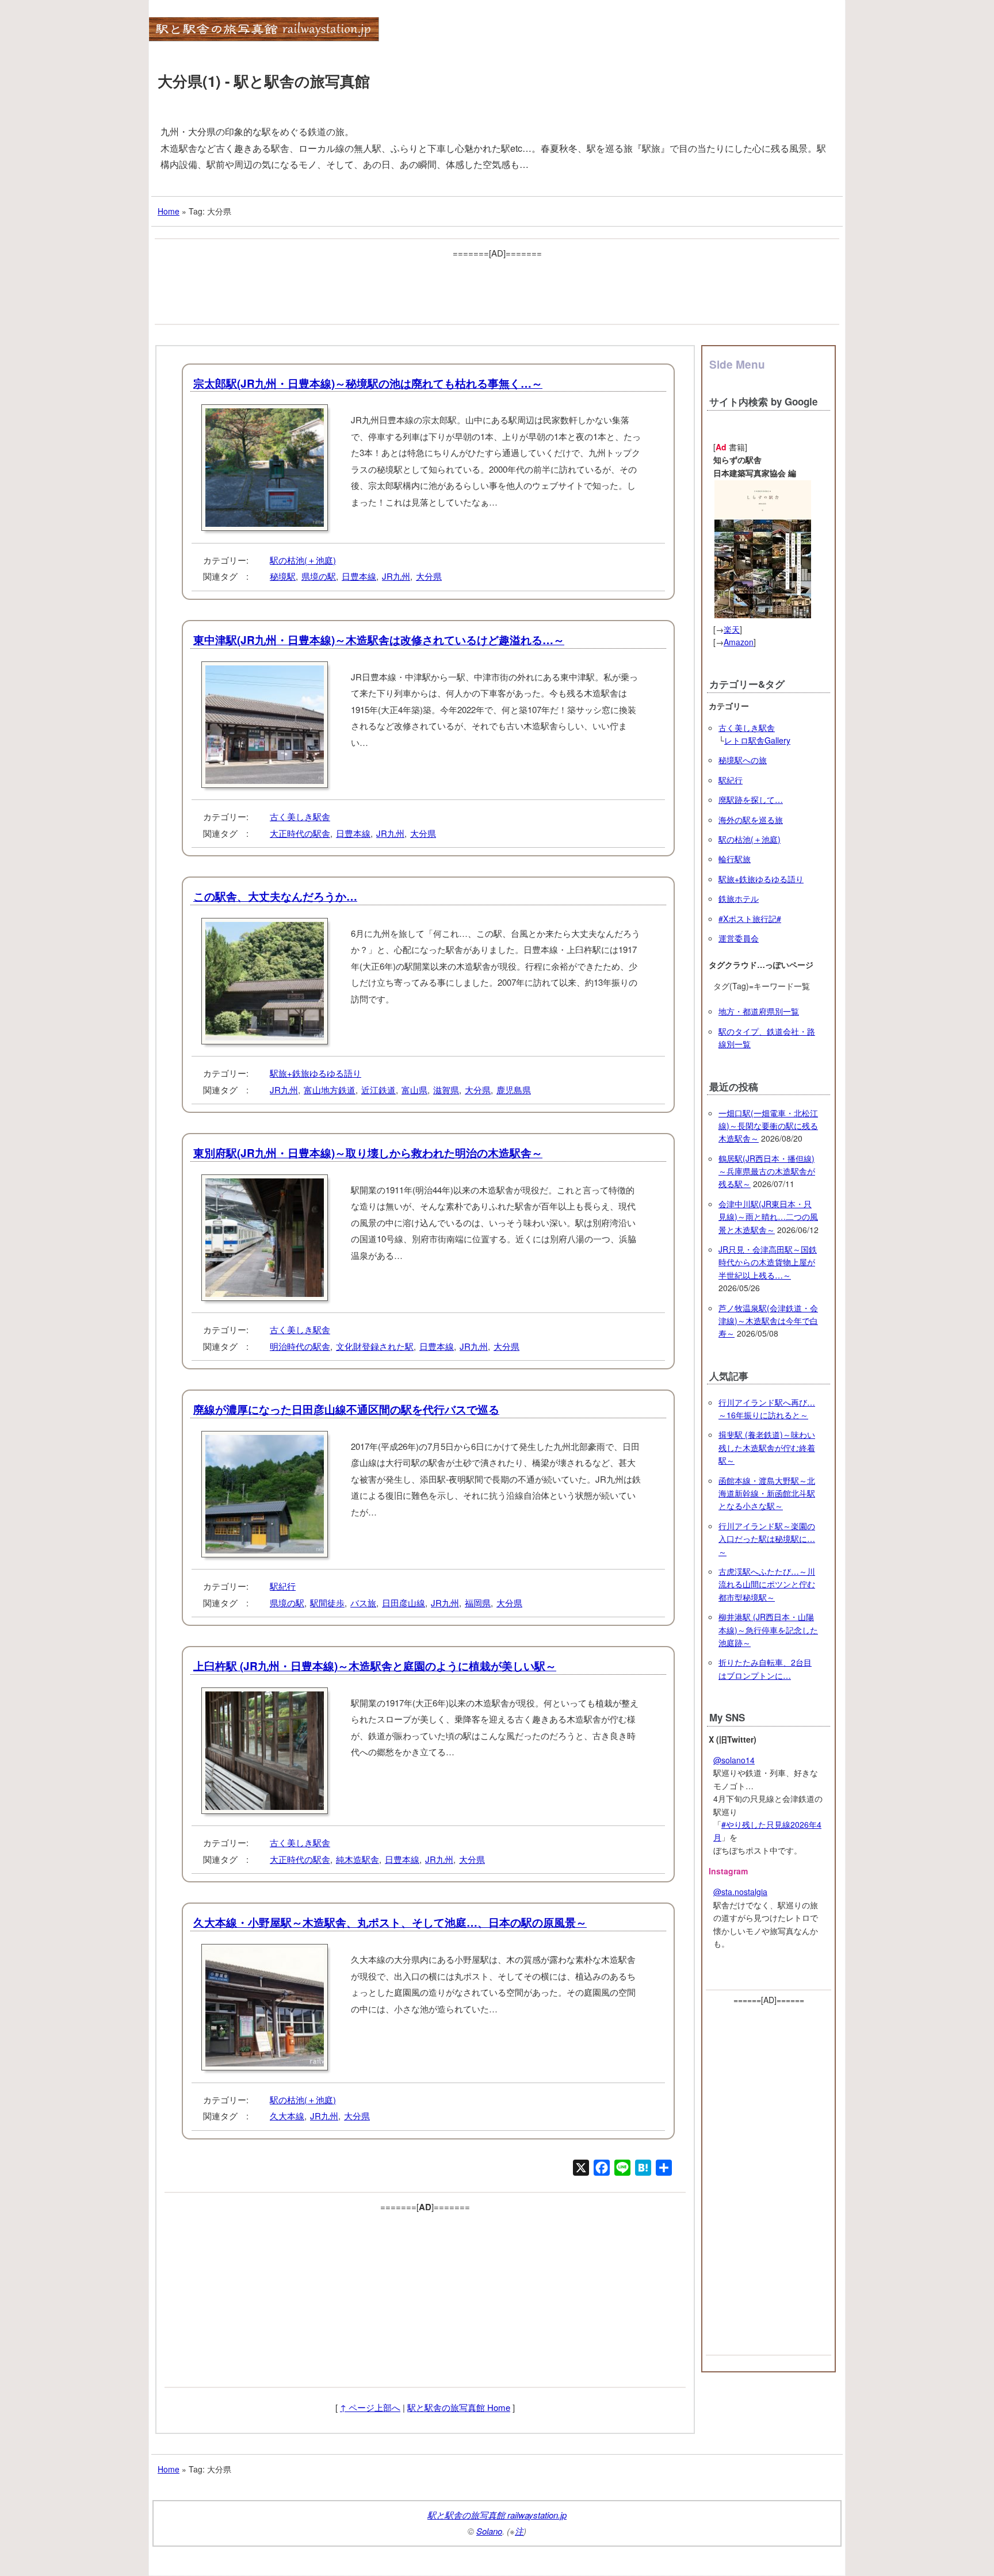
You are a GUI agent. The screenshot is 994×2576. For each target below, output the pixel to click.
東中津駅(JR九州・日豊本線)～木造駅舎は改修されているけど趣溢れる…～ (379, 640)
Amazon (739, 642)
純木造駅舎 (358, 1859)
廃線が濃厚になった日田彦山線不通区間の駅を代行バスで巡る (346, 1409)
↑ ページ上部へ (370, 2407)
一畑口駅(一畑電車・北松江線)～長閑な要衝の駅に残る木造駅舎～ (768, 1126)
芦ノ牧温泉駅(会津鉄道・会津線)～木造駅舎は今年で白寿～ (768, 1321)
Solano (489, 2531)
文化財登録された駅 (375, 1346)
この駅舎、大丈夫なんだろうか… (275, 896)
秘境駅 (283, 576)
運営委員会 (739, 938)
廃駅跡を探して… (751, 799)
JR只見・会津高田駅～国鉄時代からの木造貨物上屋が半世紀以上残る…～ (768, 1262)
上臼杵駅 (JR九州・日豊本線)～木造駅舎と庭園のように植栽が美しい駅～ (375, 1666)
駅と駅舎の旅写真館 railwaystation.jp (497, 2515)
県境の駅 (319, 576)
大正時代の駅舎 (300, 833)
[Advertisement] (497, 287)
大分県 (429, 576)
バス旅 (363, 1603)
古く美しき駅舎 (300, 816)
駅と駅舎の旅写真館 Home (459, 2407)
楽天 (732, 629)
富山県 (414, 1090)
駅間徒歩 (327, 1603)
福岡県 (478, 1603)
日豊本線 (359, 576)
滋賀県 (446, 1090)
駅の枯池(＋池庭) (303, 560)
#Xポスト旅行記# (750, 918)
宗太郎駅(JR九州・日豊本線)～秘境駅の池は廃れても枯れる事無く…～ (368, 383)
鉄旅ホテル (739, 898)
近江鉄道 (379, 1090)
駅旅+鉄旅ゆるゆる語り (316, 1073)
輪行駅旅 (735, 859)
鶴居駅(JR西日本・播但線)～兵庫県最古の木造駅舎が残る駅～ (767, 1171)
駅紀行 (283, 1586)
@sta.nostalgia (740, 1892)
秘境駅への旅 (743, 760)
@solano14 (734, 1760)
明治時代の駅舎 (300, 1346)
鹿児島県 (514, 1090)
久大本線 (287, 2116)
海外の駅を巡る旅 (751, 820)
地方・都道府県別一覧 (759, 1011)
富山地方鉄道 (330, 1090)
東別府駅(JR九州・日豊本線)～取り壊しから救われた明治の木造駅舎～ (368, 1153)
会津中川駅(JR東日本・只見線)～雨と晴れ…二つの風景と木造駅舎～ (768, 1217)
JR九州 (396, 576)
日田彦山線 (404, 1603)
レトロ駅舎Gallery (757, 740)
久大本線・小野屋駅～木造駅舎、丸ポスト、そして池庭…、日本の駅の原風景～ (390, 1922)
